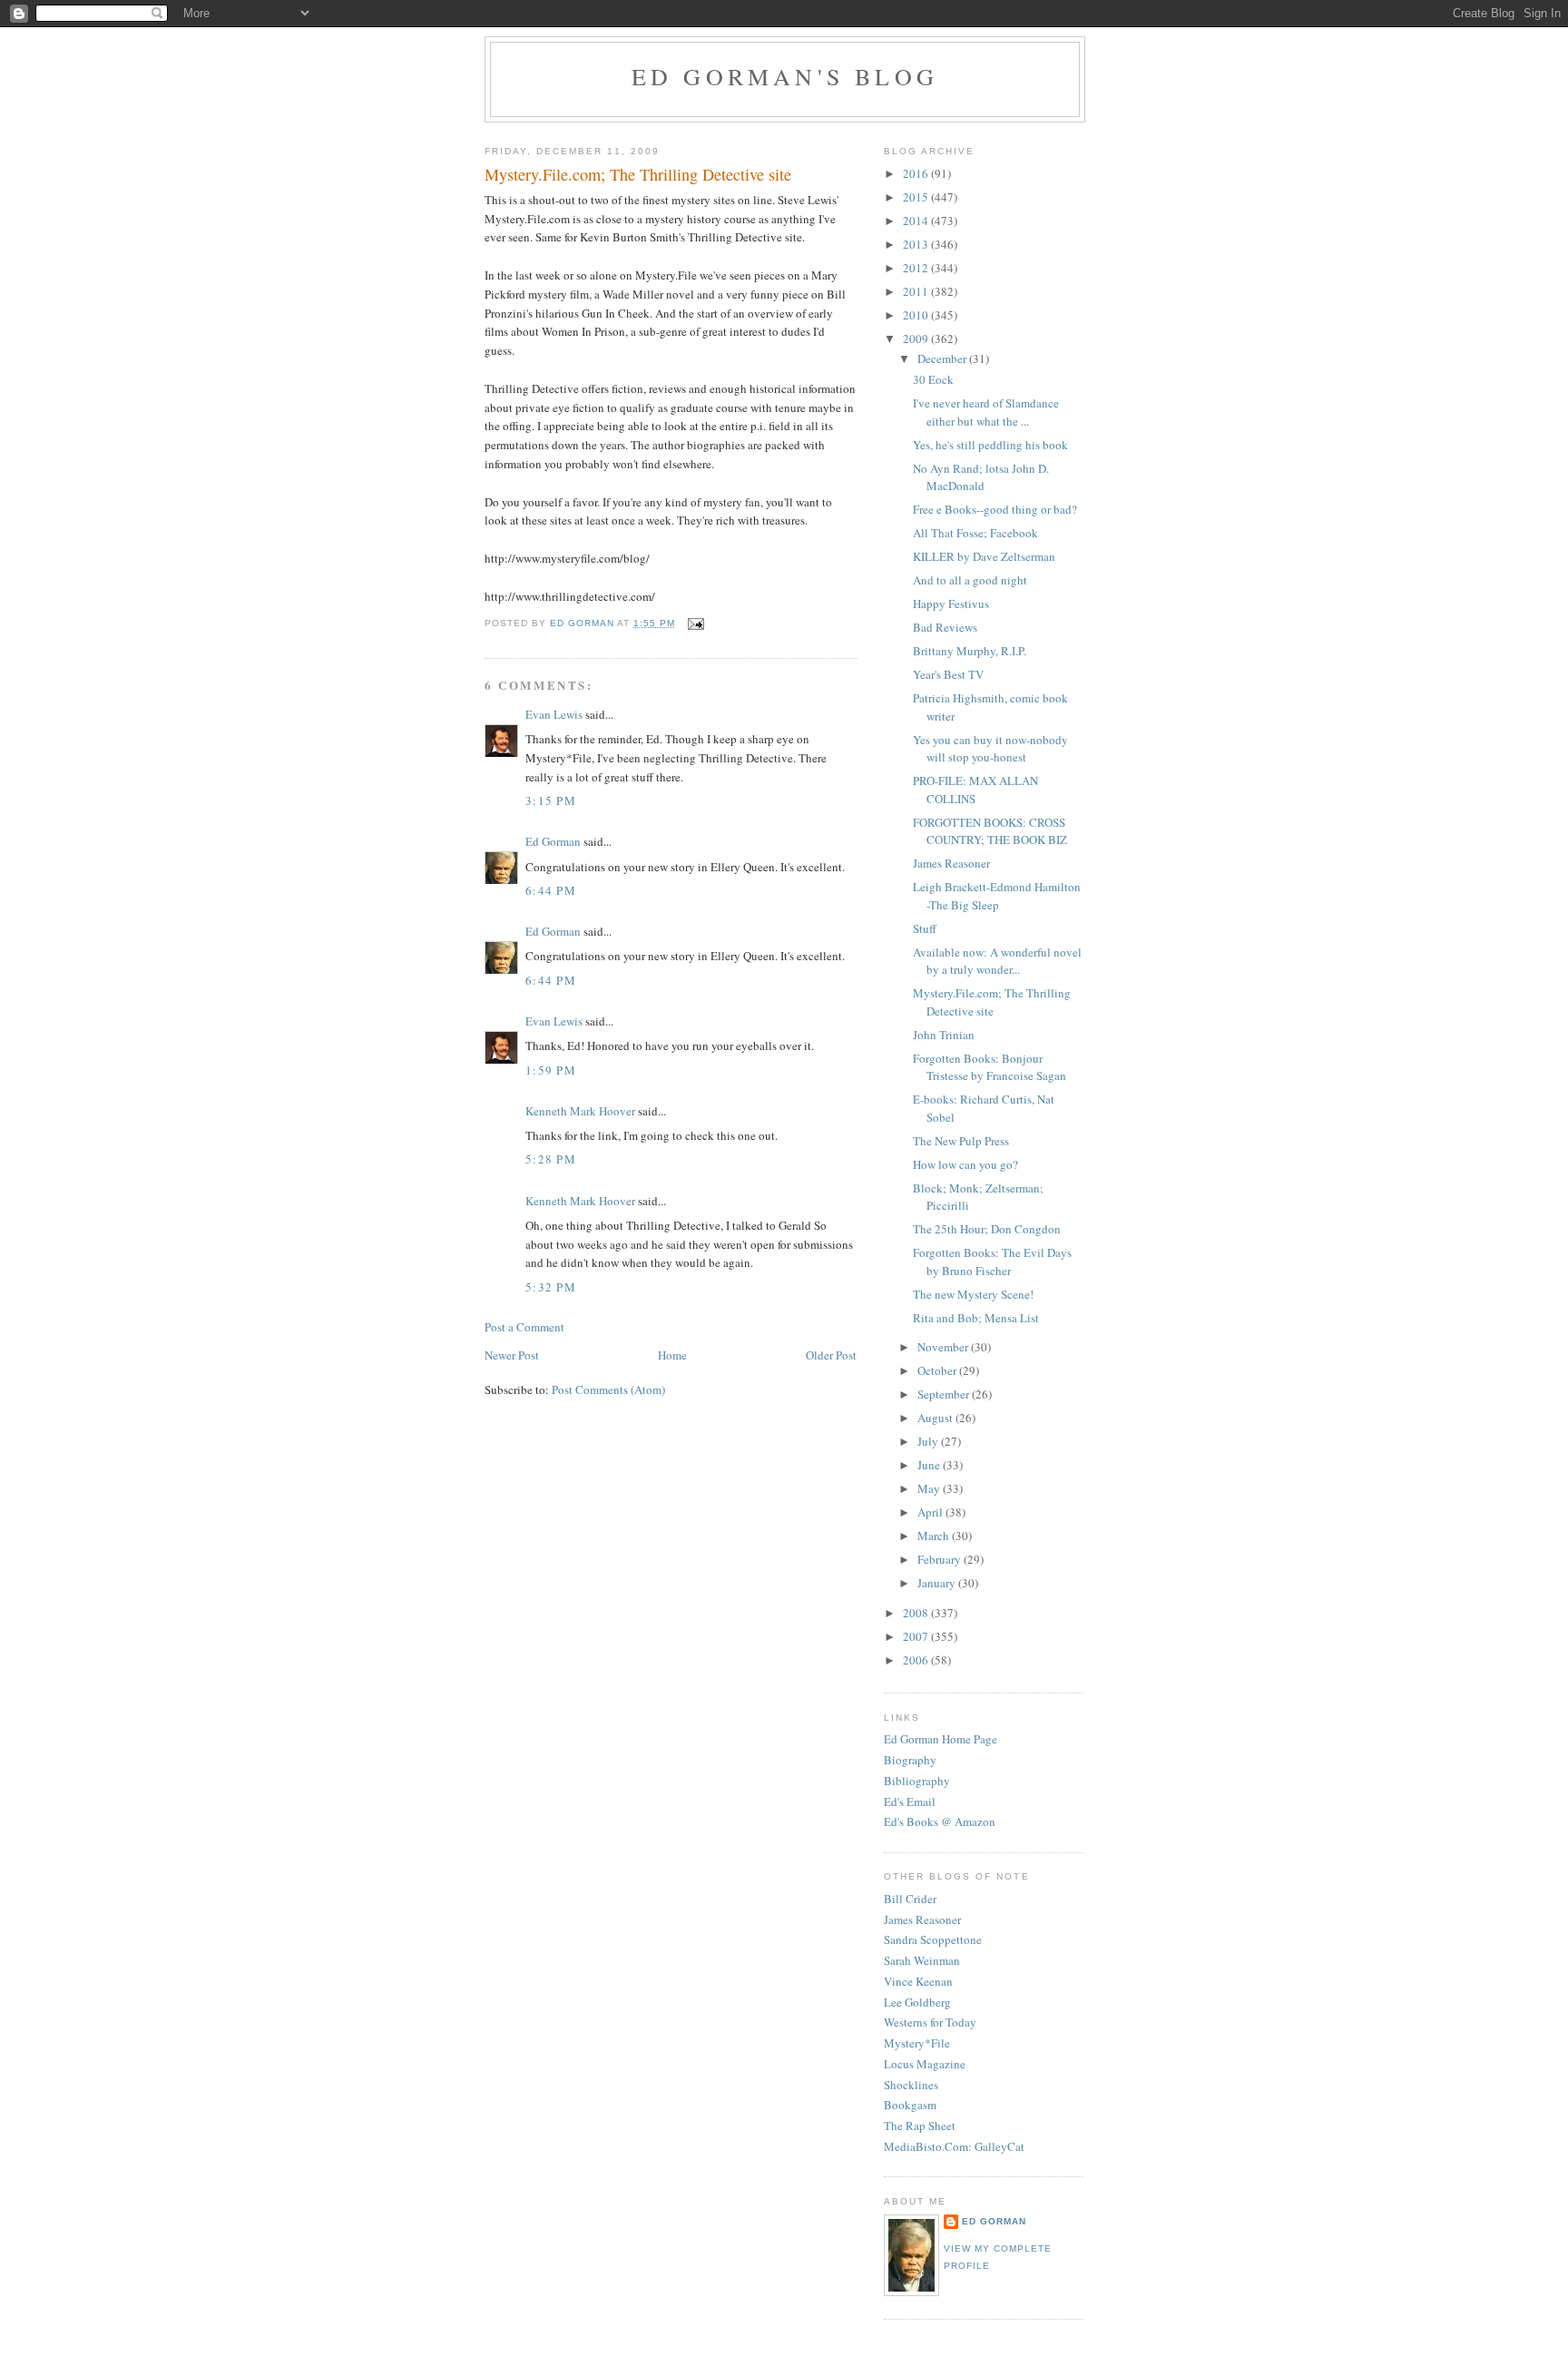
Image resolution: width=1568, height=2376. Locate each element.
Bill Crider (910, 1899)
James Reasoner (951, 863)
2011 (917, 291)
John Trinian (944, 1035)
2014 (917, 221)
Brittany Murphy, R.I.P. (970, 651)
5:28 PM (551, 1159)
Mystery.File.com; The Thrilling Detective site (992, 1002)
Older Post (831, 1355)
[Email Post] (695, 623)
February (941, 1559)
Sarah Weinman (922, 1960)
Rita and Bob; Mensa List (976, 1318)
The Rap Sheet (920, 2126)
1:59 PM (551, 1070)
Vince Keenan (918, 1981)
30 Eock (933, 379)
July (929, 1441)
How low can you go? (965, 1164)
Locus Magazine (925, 2064)
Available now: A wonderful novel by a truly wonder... (997, 961)
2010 (917, 315)
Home (672, 1355)
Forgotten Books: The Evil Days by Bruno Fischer (992, 1262)
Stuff (925, 928)
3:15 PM (551, 800)
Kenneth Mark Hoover (580, 1111)
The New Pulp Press (961, 1141)
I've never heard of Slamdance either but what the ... (986, 412)
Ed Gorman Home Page (941, 1739)
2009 (917, 339)
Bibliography (917, 1781)
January (938, 1583)
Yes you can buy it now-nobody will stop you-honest (990, 749)
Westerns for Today (930, 2022)
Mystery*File (917, 2043)
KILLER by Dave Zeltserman (984, 556)
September (945, 1394)
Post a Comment (524, 1327)
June (930, 1465)
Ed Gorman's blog (785, 76)
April (931, 1512)
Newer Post (512, 1355)
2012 (917, 268)
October (938, 1370)
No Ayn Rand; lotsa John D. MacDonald (981, 477)
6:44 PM (551, 890)
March (935, 1536)
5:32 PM (551, 1287)
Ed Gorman (553, 841)
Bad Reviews (945, 627)
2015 (917, 197)
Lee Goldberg (917, 2002)
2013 (917, 244)
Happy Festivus (951, 604)
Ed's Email (910, 1802)
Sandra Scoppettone (933, 1939)
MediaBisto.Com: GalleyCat (954, 2146)
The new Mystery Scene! (973, 1294)
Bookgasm (910, 2105)
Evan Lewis (554, 714)
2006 (917, 1660)
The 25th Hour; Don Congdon (987, 1229)
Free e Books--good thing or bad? (995, 509)
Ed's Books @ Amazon (940, 1821)
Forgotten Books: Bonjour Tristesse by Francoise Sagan (990, 1067)
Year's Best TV (948, 674)
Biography (910, 1760)
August (936, 1418)
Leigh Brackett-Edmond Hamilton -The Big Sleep (997, 896)
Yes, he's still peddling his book (990, 445)
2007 (917, 1636)
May (930, 1488)
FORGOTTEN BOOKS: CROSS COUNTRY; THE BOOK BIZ (990, 831)
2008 (917, 1613)
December (943, 358)
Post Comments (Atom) (608, 1389)
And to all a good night (970, 580)
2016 (917, 173)
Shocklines (911, 2085)
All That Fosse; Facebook (975, 533)
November (944, 1347)
